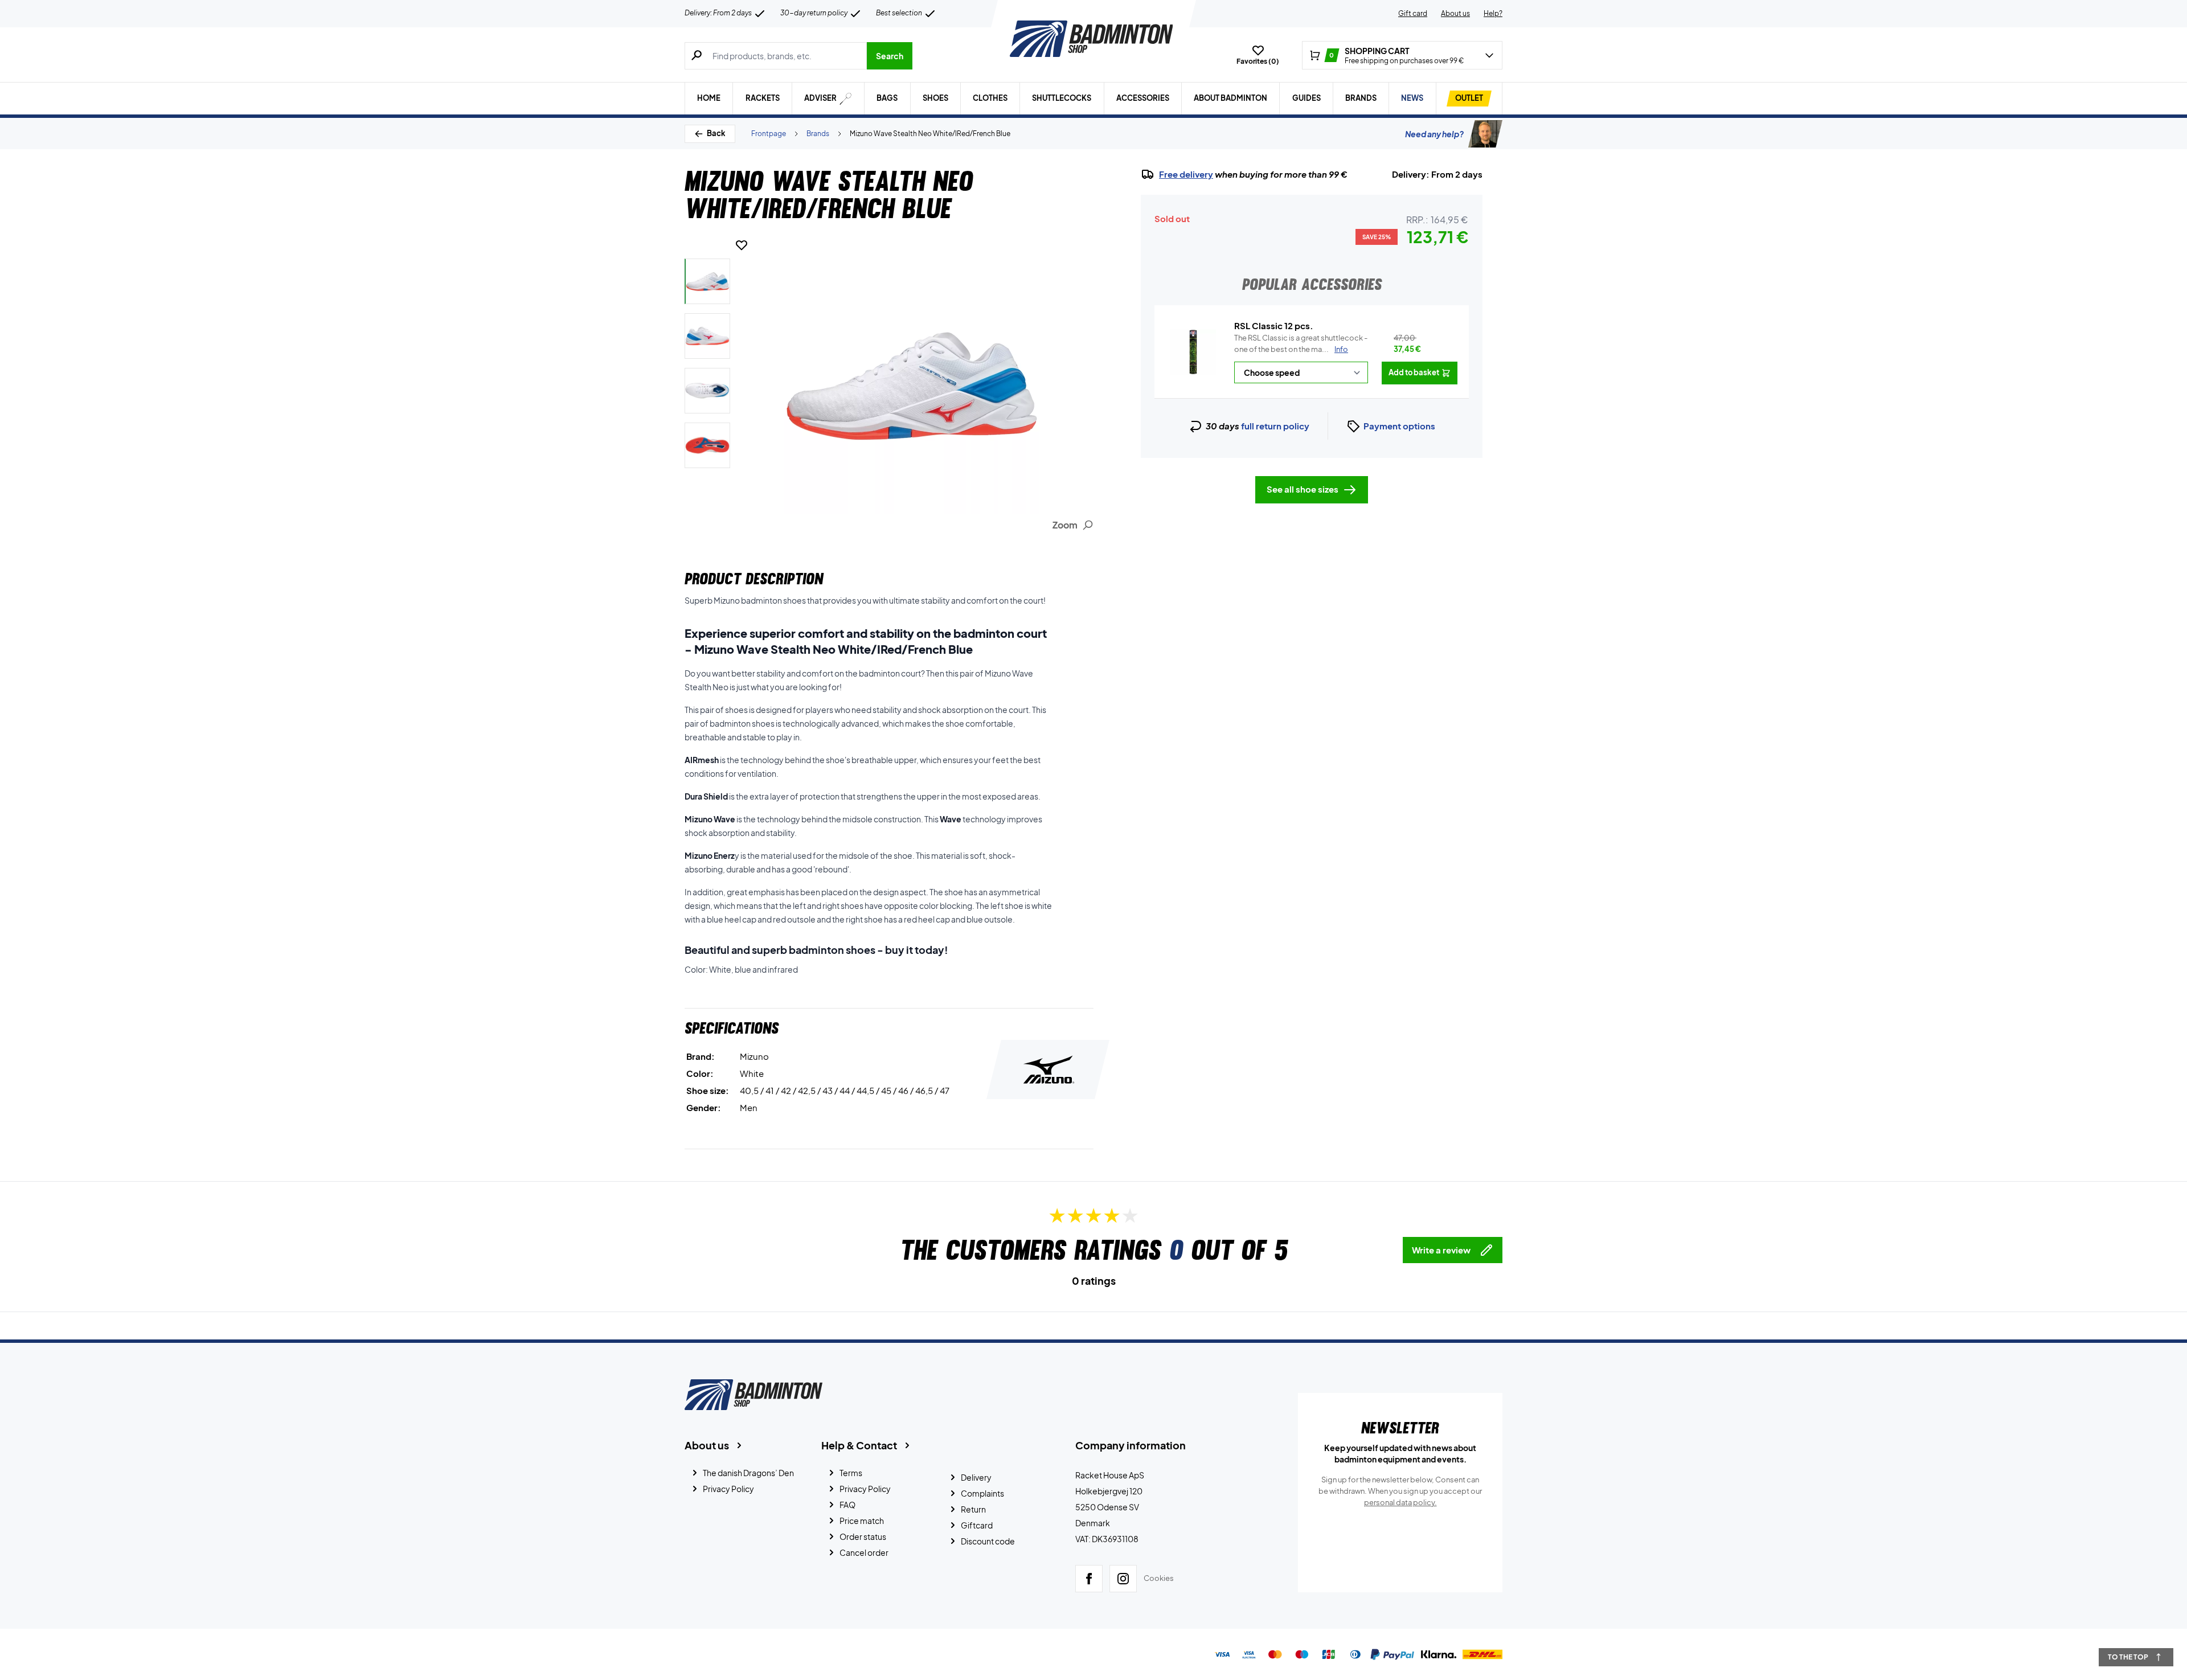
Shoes (935, 98)
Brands (1361, 98)
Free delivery (1186, 174)
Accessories (1143, 98)
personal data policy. (1400, 1502)
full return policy (1275, 426)
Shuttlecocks (1062, 98)
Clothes (990, 98)
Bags (887, 98)
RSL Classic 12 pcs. (1274, 325)
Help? (1493, 13)
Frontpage (769, 134)
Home (709, 98)
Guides (1307, 98)
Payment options (1399, 426)
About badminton (1230, 98)
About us (1455, 13)
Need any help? (1434, 134)
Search (890, 56)
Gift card (1413, 13)
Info (1341, 349)
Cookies (1159, 1578)
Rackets (763, 98)
